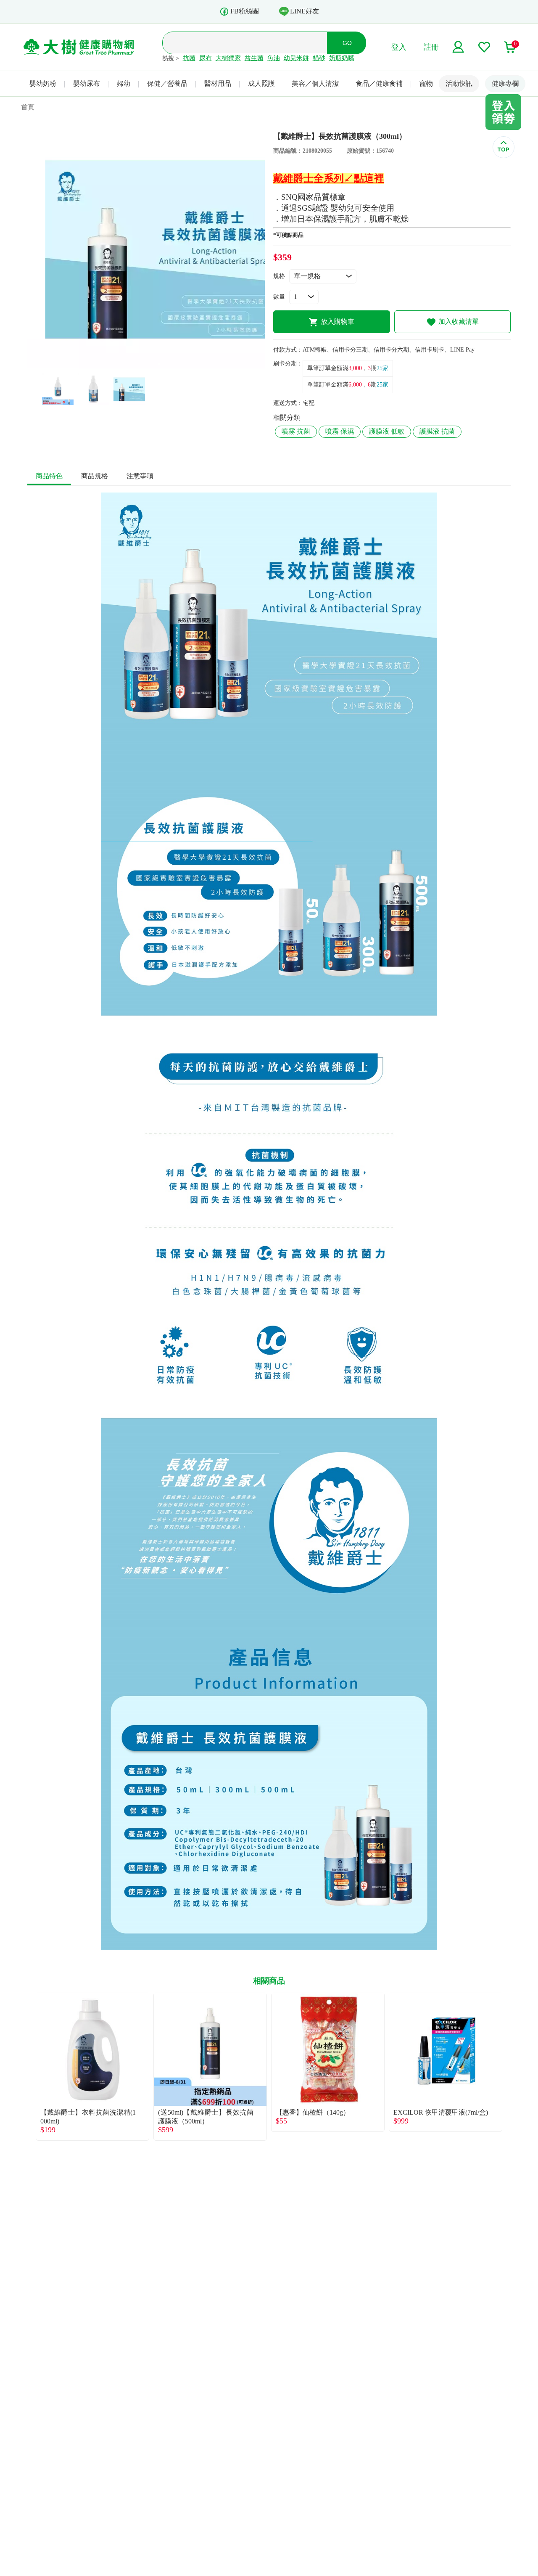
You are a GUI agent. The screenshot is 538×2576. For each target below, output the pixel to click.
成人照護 (261, 83)
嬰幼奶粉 (43, 83)
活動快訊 (459, 83)
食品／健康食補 (379, 83)
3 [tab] (159, 364)
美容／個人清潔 (315, 83)
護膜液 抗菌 (437, 431)
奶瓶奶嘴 (342, 58)
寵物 (426, 83)
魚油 (274, 58)
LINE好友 (305, 11)
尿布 (206, 58)
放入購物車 (338, 322)
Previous (27, 2067)
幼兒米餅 (296, 58)
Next (511, 2067)
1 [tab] (134, 364)
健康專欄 (505, 83)
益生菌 (254, 58)
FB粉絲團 (245, 11)
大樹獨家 (228, 58)
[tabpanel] (146, 250)
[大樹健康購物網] (79, 47)
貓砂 (319, 58)
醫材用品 (218, 83)
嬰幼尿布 (87, 83)
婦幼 (124, 83)
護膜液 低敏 (387, 431)
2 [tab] (146, 364)
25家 (382, 368)
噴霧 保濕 (340, 431)
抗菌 (189, 58)
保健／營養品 (167, 83)
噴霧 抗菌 (296, 431)
